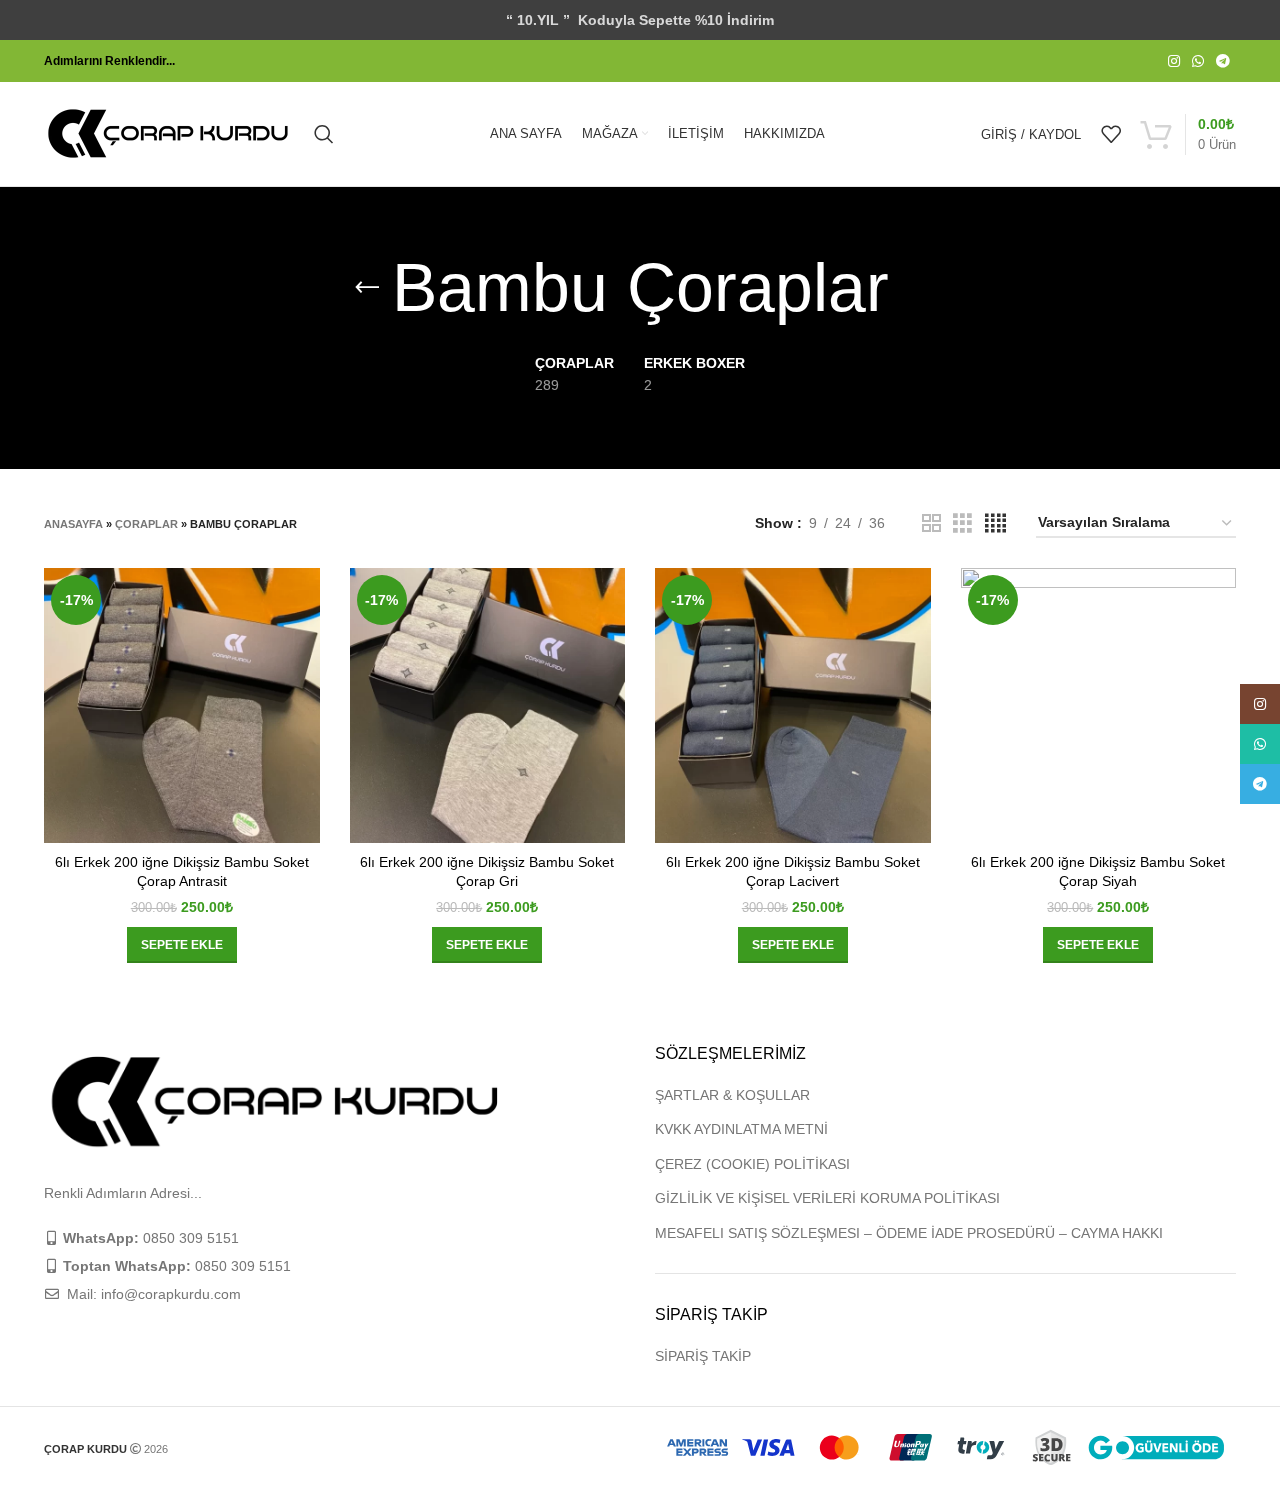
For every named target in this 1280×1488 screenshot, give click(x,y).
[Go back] (367, 288)
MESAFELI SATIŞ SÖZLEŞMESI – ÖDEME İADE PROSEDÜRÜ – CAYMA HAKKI (909, 1233)
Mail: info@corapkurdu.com (152, 1294)
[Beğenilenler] (1111, 134)
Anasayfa (73, 524)
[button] (182, 945)
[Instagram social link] (1174, 61)
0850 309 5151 (151, 1238)
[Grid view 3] (962, 523)
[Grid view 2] (931, 523)
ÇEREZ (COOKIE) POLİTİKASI (752, 1164)
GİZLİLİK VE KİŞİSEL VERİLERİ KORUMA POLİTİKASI (827, 1198)
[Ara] (324, 134)
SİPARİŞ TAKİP (703, 1356)
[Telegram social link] (1223, 61)
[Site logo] (169, 133)
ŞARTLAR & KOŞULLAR (732, 1095)
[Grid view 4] (995, 523)
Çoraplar (146, 524)
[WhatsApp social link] (1198, 61)
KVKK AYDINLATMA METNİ (741, 1129)
